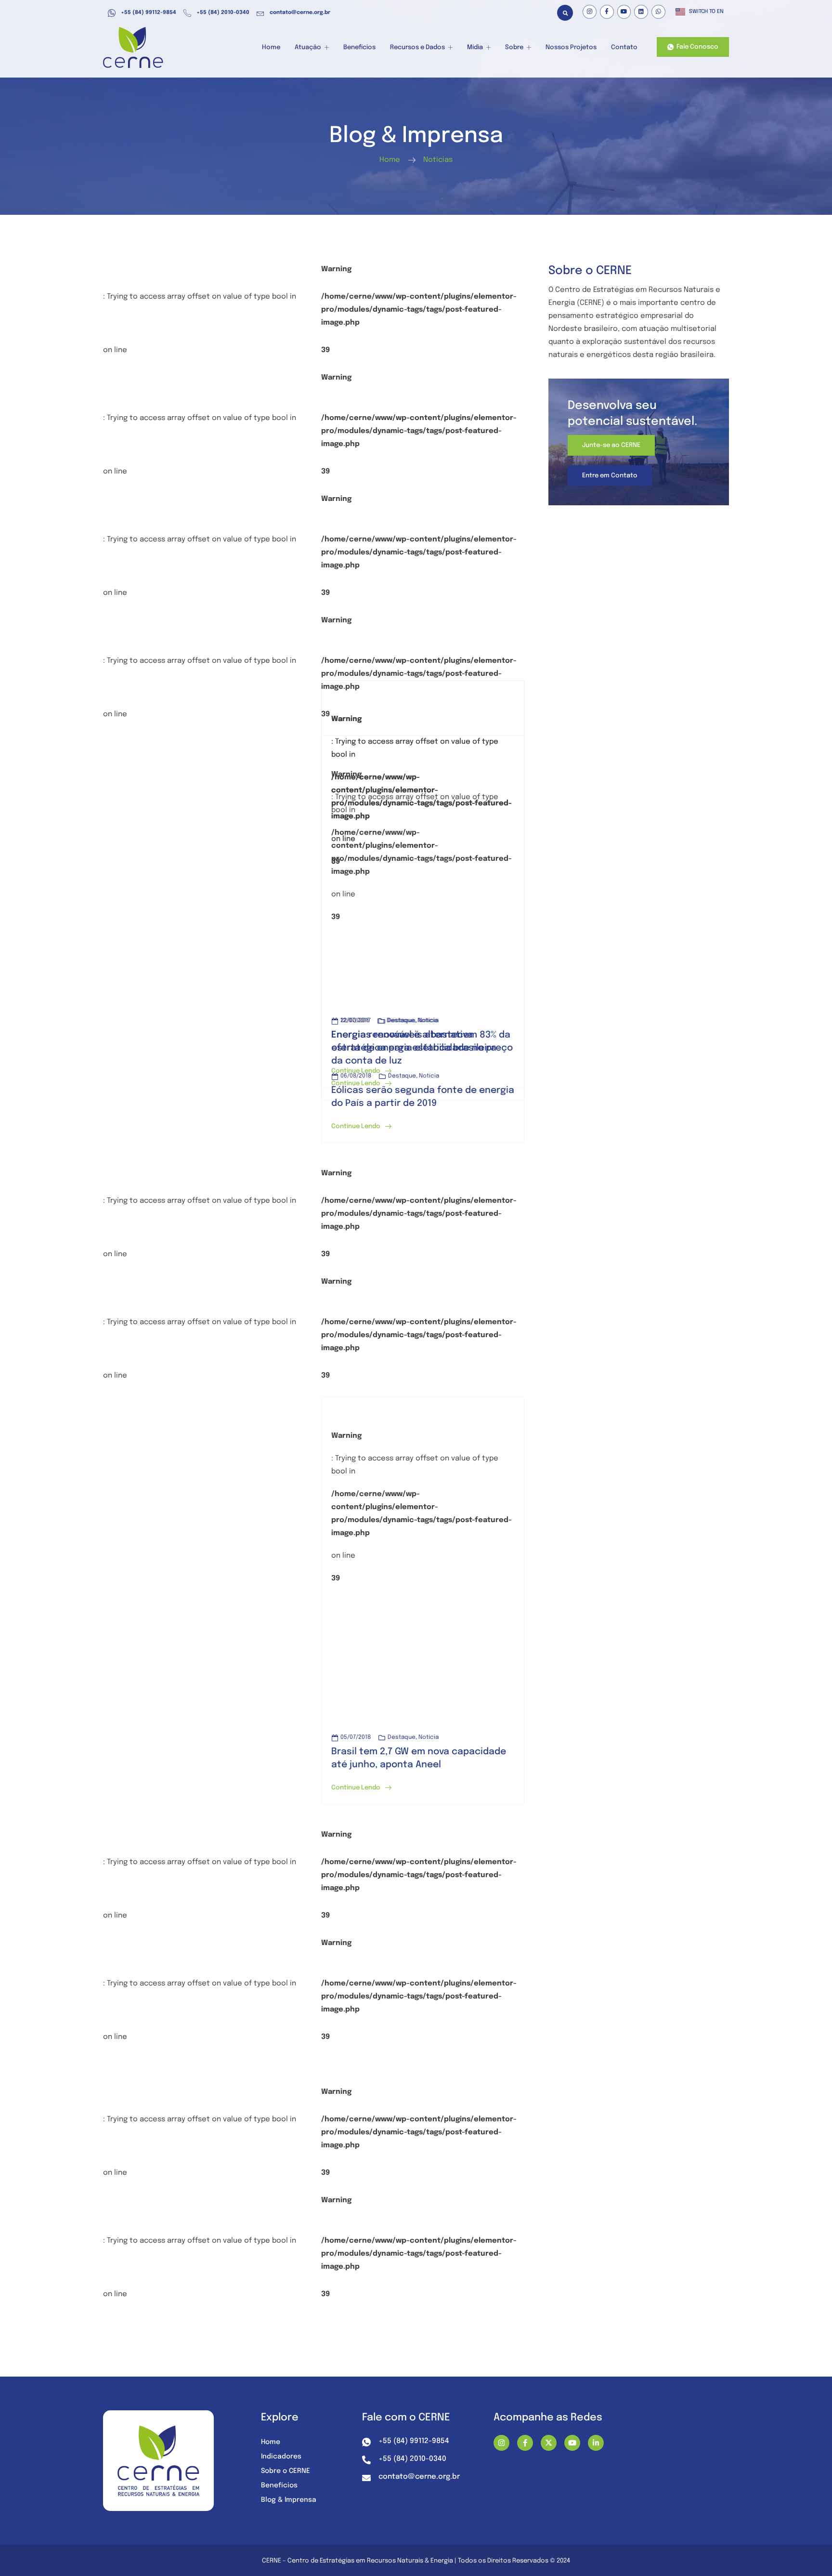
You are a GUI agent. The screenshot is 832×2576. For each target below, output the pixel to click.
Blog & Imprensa (289, 2500)
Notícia (429, 1737)
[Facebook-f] (607, 12)
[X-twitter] (549, 2443)
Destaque (402, 1737)
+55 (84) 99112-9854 (149, 13)
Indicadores (281, 2457)
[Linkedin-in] (596, 2443)
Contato (624, 47)
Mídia (475, 47)
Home (271, 47)
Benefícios (359, 47)
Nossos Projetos (571, 47)
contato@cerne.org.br (300, 13)
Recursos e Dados (417, 47)
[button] (565, 13)
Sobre (514, 47)
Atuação (308, 47)
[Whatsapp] (658, 12)
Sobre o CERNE (286, 2471)
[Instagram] (590, 12)
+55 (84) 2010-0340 (223, 13)
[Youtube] (624, 12)
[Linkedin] (641, 12)
